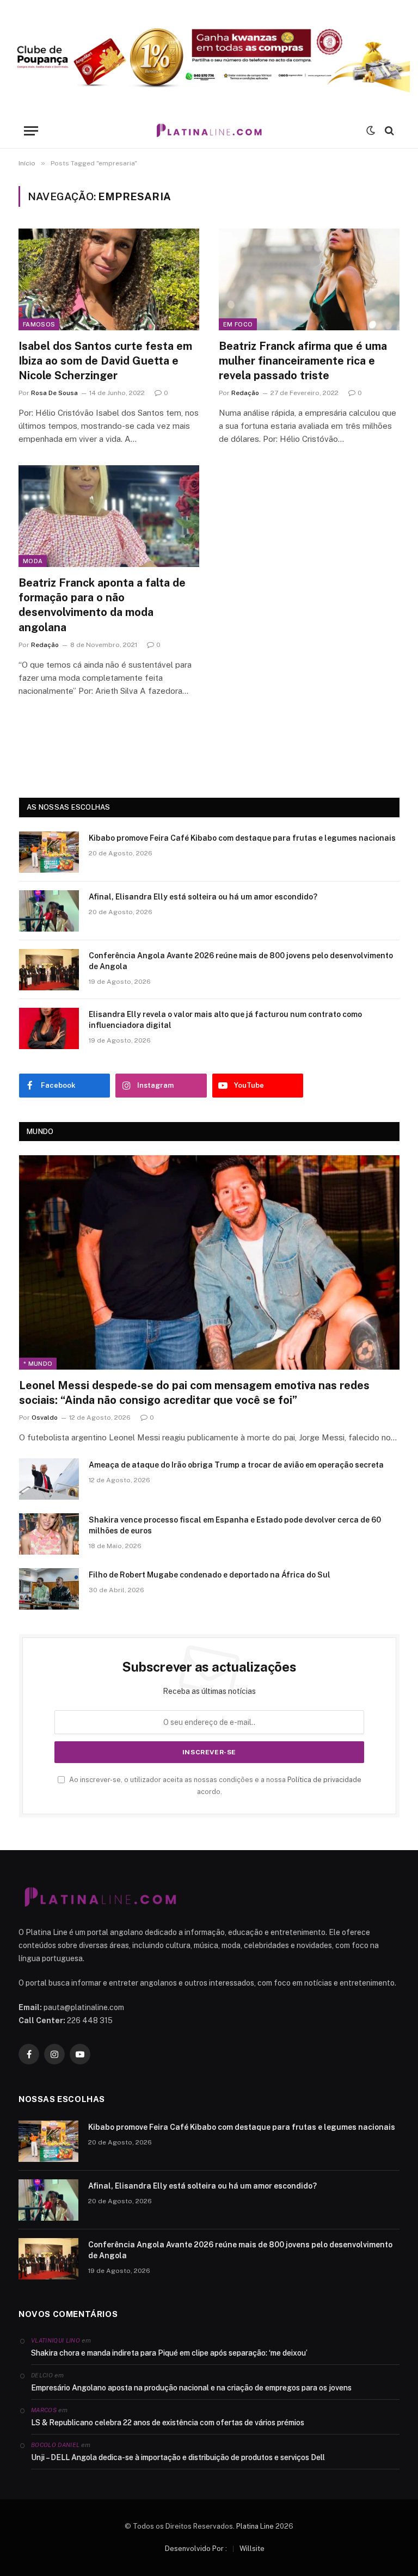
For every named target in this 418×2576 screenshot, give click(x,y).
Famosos (39, 324)
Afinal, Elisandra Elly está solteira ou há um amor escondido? (203, 897)
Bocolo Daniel (55, 2445)
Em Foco (238, 324)
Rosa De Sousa (54, 393)
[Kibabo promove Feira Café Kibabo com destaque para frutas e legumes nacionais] (49, 852)
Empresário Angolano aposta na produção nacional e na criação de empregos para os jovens (191, 2388)
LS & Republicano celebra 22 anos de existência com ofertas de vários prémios (168, 2423)
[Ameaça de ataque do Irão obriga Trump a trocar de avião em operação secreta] (49, 1479)
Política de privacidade (324, 1780)
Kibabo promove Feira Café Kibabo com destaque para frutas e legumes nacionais (242, 838)
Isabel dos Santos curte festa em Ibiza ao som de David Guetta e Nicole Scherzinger (105, 361)
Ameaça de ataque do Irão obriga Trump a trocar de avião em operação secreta (236, 1465)
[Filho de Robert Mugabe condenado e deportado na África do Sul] (49, 1589)
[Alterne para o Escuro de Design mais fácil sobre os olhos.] (371, 131)
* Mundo (38, 1364)
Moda (33, 561)
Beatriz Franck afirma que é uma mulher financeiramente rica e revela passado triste (303, 361)
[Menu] (31, 131)
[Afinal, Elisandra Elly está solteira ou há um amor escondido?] (49, 911)
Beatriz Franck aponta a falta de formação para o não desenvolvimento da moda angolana (102, 605)
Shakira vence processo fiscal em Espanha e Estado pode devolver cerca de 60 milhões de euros (235, 1525)
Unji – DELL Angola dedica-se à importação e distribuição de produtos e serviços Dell (178, 2457)
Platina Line (255, 2526)
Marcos (44, 2410)
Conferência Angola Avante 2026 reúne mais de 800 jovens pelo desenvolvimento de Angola (241, 961)
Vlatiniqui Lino (56, 2340)
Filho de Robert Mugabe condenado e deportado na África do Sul (210, 1575)
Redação (245, 393)
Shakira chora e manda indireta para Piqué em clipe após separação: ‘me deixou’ (169, 2353)
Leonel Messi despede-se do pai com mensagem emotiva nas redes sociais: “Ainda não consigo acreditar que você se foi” (194, 1393)
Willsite (252, 2549)
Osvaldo (45, 1418)
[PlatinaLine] (209, 131)
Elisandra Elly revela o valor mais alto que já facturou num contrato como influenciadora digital (225, 1020)
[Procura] (388, 131)
